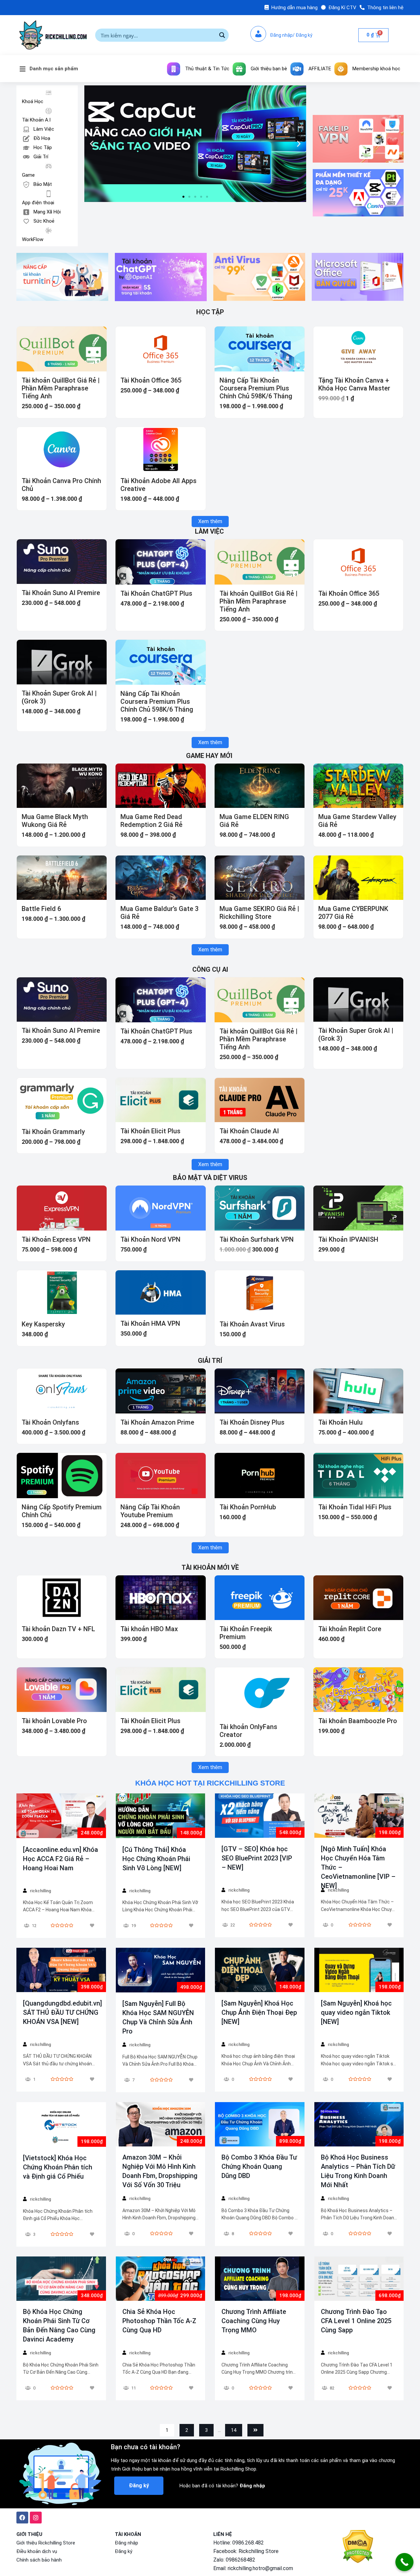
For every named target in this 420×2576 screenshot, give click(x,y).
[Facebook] (22, 2518)
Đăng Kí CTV (342, 8)
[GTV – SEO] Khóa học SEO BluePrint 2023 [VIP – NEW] (257, 1858)
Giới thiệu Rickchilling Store (46, 2543)
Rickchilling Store (259, 2551)
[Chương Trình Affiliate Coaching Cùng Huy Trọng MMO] (260, 2278)
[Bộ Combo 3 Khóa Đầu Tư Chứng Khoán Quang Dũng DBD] (260, 2124)
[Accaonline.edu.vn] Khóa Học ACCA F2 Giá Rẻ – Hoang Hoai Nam (61, 1859)
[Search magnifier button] (222, 35)
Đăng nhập (126, 2543)
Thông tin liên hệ (385, 8)
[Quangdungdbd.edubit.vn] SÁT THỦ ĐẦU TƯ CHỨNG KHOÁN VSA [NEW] (63, 2012)
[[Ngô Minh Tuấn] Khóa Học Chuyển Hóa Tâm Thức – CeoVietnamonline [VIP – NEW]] (359, 1816)
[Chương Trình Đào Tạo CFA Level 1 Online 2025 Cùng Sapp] (359, 2278)
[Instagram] (36, 2518)
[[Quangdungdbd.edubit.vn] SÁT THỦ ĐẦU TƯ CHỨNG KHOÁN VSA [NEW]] (61, 1970)
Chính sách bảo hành (39, 2560)
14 (234, 2430)
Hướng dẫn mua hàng (294, 8)
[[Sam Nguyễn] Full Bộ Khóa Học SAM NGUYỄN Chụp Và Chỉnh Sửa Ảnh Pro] (160, 1970)
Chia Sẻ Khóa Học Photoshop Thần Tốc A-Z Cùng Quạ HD (159, 2321)
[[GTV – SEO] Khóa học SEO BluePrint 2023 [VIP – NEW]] (260, 1816)
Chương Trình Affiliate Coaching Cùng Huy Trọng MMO (254, 2321)
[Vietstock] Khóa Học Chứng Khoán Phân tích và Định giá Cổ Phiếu (58, 2167)
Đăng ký (124, 2551)
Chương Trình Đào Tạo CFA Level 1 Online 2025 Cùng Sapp (356, 2321)
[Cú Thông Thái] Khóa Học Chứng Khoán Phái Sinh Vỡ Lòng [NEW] (156, 1859)
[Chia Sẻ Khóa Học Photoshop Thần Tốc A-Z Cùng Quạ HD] (160, 2278)
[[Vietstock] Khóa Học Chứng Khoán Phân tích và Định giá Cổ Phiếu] (61, 2124)
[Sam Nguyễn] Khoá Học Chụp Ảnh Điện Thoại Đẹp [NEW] (259, 2012)
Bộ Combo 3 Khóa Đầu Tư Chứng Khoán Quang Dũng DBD (259, 2166)
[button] (183, 197)
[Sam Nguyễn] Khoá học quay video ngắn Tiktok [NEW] (356, 2012)
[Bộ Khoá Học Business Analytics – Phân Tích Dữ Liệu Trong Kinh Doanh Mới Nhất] (359, 2124)
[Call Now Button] (404, 2562)
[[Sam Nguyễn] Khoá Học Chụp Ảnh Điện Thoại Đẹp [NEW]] (260, 1970)
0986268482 (241, 2560)
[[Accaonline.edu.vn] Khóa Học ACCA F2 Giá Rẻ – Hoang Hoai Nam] (61, 1816)
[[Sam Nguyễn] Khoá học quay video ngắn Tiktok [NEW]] (359, 1970)
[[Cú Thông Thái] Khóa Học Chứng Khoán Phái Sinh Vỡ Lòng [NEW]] (160, 1816)
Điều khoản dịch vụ (37, 2551)
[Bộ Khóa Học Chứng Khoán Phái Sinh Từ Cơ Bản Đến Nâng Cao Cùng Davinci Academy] (61, 2278)
